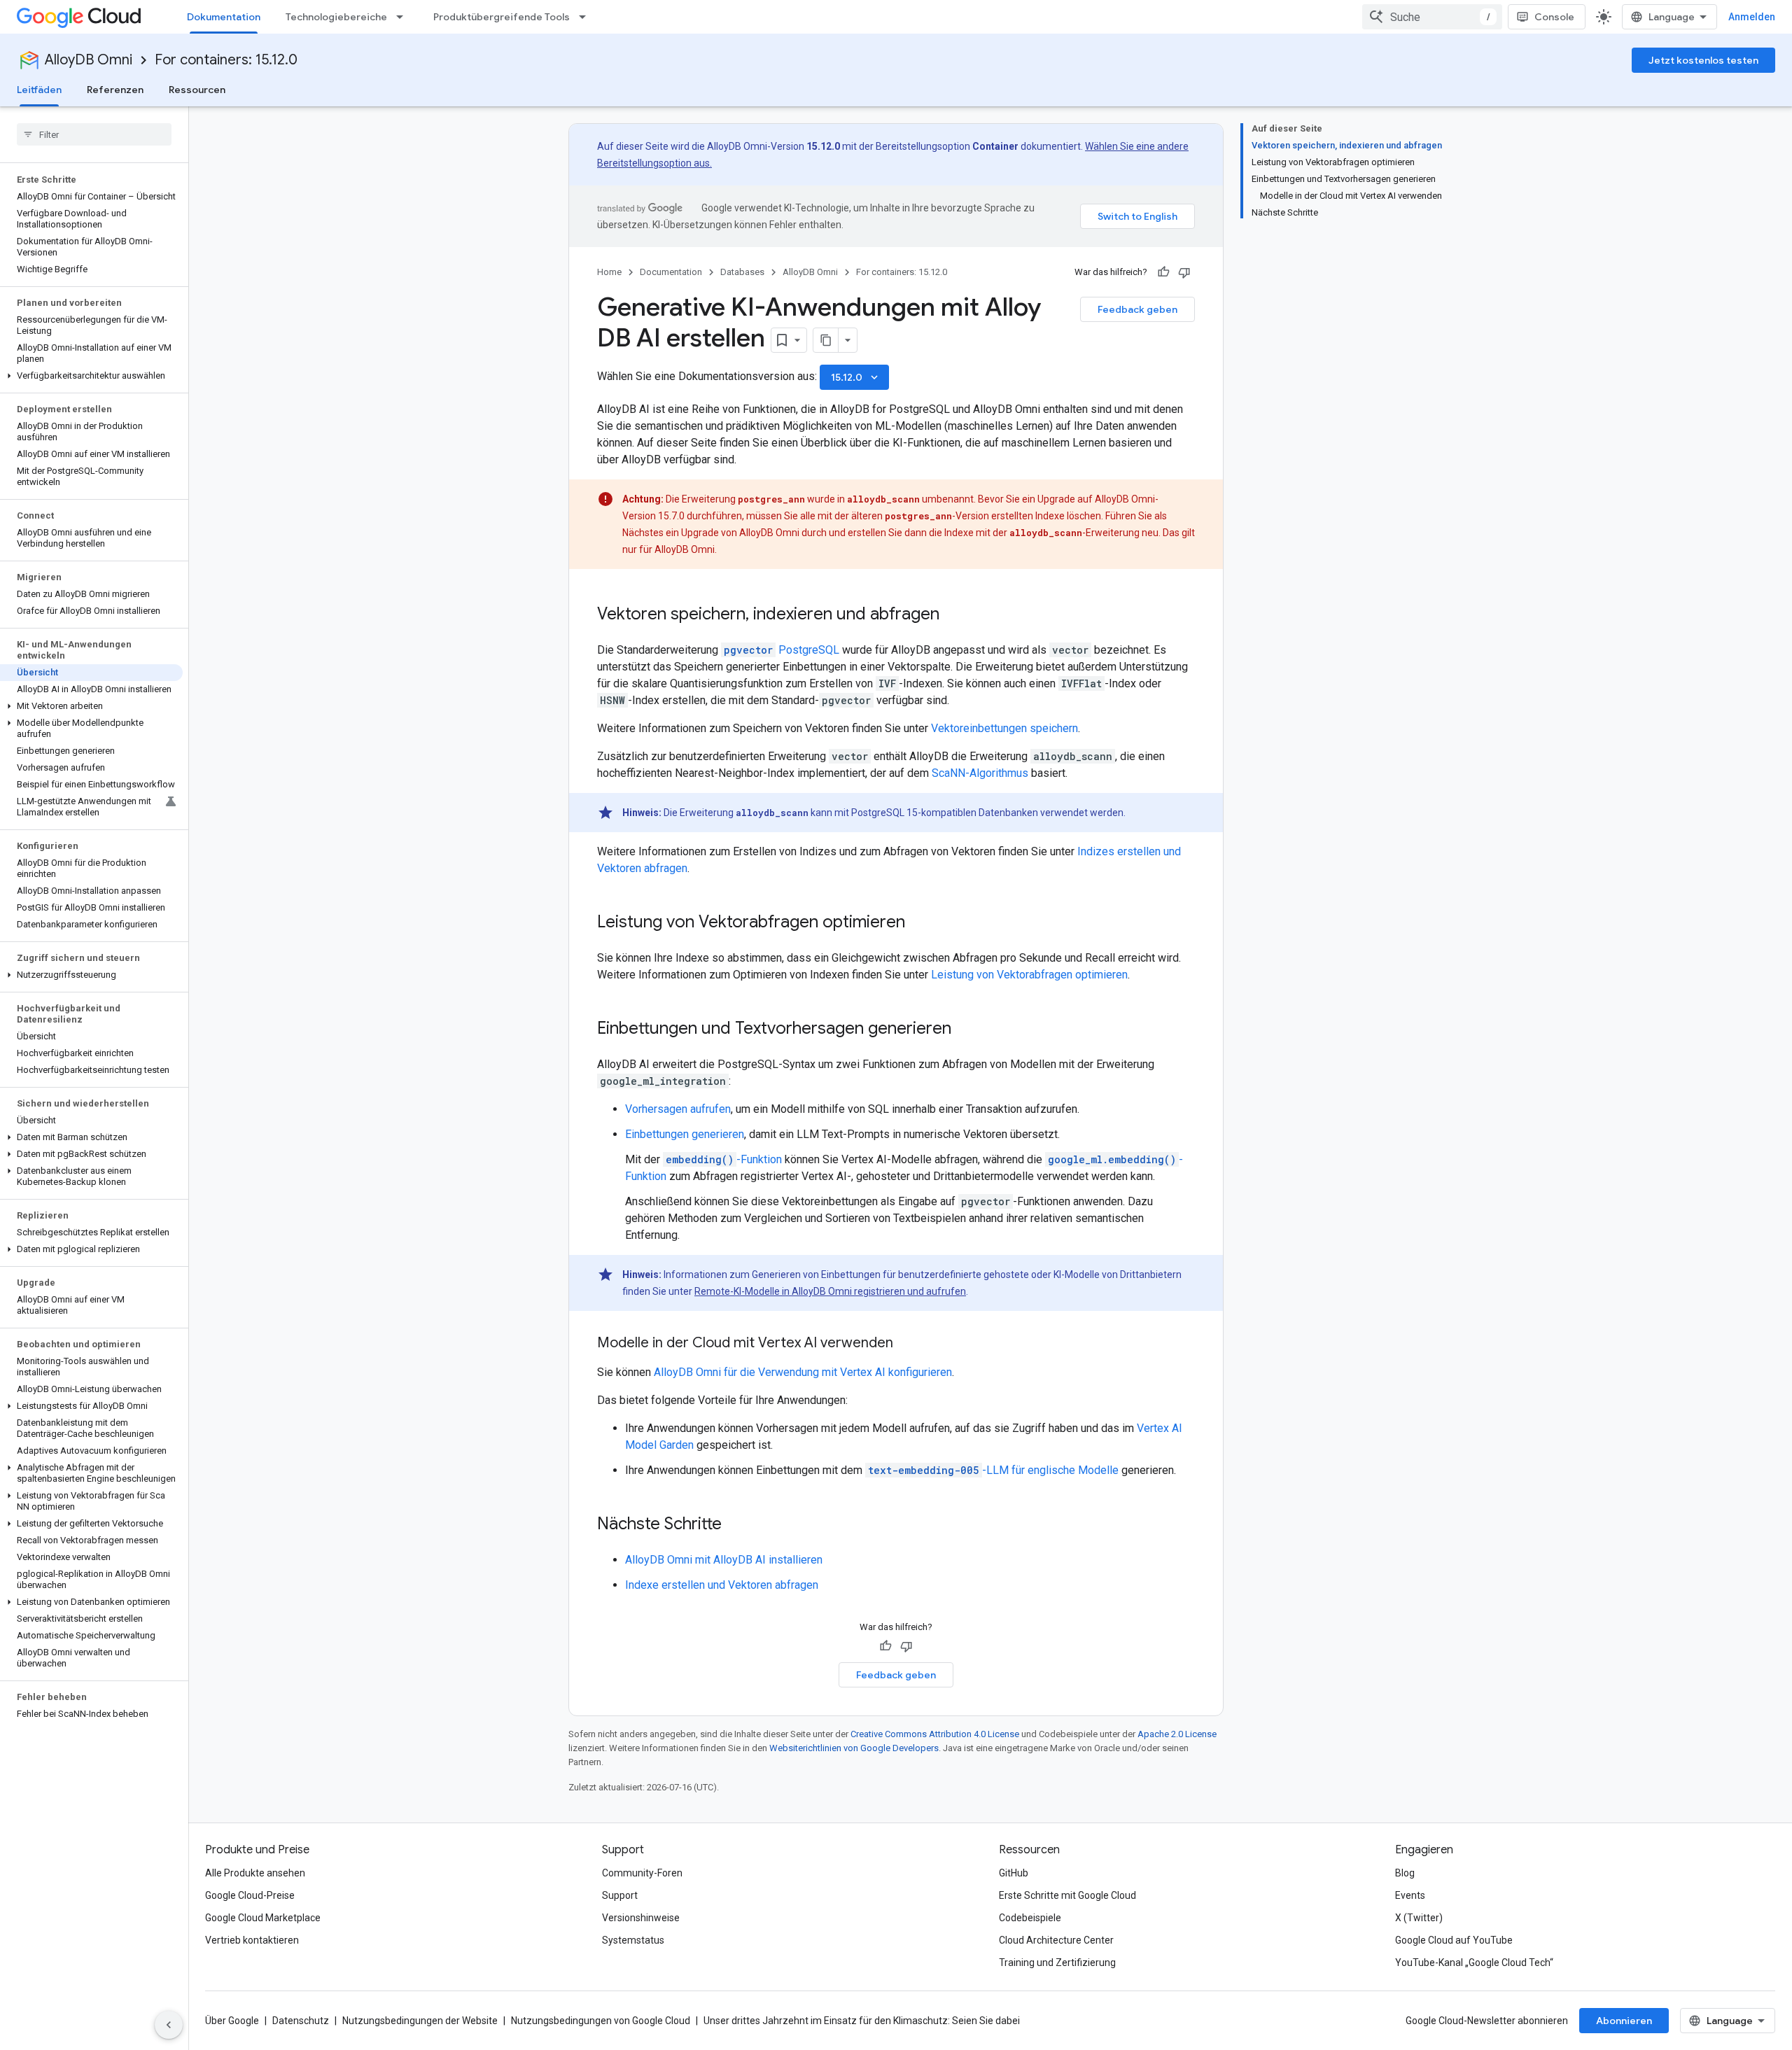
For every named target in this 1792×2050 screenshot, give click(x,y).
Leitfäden (39, 90)
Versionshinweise (641, 1918)
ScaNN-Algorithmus (980, 773)
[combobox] (1432, 17)
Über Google (232, 2021)
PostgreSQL (782, 650)
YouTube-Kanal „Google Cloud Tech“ (1474, 1963)
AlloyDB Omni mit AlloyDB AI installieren (724, 1560)
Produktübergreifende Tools (502, 17)
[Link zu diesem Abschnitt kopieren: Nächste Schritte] (736, 1525)
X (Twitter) (1419, 1918)
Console (1554, 17)
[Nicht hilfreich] (1184, 272)
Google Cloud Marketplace (263, 1918)
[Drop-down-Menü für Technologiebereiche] (404, 17)
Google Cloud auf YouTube (1454, 1940)
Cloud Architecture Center (1056, 1940)
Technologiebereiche (336, 17)
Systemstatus (633, 1940)
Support (620, 1895)
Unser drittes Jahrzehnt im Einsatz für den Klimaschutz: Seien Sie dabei (862, 2021)
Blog (1405, 1873)
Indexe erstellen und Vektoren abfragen (722, 1585)
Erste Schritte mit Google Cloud (1067, 1895)
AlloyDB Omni (89, 60)
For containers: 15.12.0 (226, 60)
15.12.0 (856, 377)
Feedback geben (1137, 309)
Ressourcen (197, 90)
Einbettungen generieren (685, 1134)
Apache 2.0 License (1177, 1734)
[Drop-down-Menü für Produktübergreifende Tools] (587, 17)
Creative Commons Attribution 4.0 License (935, 1734)
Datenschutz (301, 2021)
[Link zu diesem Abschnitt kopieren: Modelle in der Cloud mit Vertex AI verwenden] (907, 1344)
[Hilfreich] (1163, 272)
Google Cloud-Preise (250, 1895)
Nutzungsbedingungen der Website (420, 2021)
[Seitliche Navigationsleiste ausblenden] (169, 2025)
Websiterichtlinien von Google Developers (854, 1748)
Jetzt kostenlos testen (1703, 60)
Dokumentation (224, 17)
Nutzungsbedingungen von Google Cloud (601, 2021)
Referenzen (115, 90)
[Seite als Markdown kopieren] (826, 340)
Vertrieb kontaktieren (252, 1940)
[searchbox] (94, 134)
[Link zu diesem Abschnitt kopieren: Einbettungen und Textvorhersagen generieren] (965, 1030)
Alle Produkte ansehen (255, 1873)
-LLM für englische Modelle (993, 1470)
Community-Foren (642, 1873)
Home (609, 272)
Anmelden (1752, 17)
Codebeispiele (1030, 1918)
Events (1410, 1895)
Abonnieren (1624, 2021)
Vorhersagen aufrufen (678, 1109)
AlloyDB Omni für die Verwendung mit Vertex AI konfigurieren (803, 1372)
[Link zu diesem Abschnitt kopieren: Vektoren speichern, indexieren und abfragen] (953, 615)
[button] (91, 376)
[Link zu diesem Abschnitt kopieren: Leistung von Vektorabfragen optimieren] (919, 923)
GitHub (1014, 1873)
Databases (742, 272)
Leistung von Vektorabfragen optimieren (1029, 975)
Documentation (671, 272)
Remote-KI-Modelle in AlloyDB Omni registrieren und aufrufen (830, 1291)
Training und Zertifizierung (1057, 1963)
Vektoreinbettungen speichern (1004, 728)
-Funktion (724, 1159)
